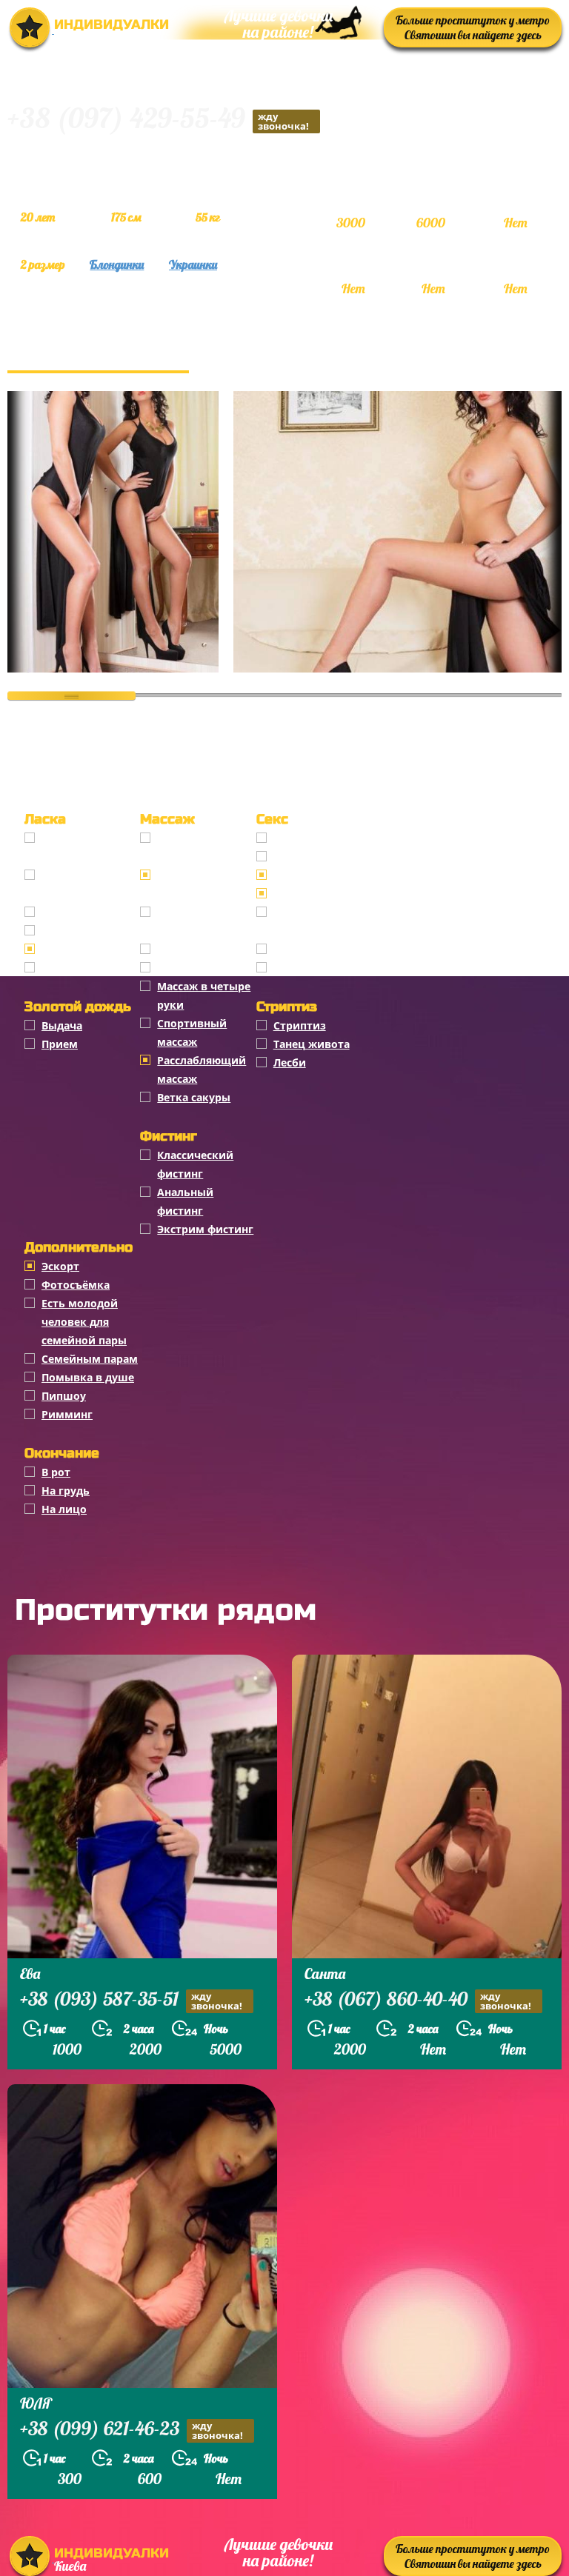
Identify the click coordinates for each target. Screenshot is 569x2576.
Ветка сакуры (194, 1097)
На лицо (64, 1509)
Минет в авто (78, 931)
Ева (30, 1973)
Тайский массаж (202, 949)
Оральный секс (315, 875)
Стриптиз (300, 1025)
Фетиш (293, 968)
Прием (60, 1044)
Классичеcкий (312, 838)
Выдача (62, 1025)
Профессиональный (203, 847)
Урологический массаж (200, 921)
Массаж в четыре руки (204, 995)
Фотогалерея (98, 356)
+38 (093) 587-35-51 (131, 2001)
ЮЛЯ (36, 2403)
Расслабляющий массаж (202, 1070)
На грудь (66, 1491)
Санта (325, 1973)
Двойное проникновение (317, 921)
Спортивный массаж (192, 1032)
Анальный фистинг (185, 1201)
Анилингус (71, 968)
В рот (56, 1472)
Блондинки (117, 264)
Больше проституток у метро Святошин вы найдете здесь (473, 27)
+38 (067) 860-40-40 (418, 2001)
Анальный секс (315, 857)
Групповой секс (316, 894)
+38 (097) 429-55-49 (158, 120)
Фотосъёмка (76, 1285)
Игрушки (299, 949)
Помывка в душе (88, 1377)
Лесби (290, 1062)
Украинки (193, 264)
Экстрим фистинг (205, 1229)
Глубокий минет (87, 912)
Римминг (67, 1414)
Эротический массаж (193, 884)
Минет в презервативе (80, 847)
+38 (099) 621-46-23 (132, 2430)
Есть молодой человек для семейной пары (84, 1322)
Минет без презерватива (80, 884)
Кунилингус (73, 949)
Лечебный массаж (206, 968)
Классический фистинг (195, 1164)
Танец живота (312, 1044)
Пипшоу (64, 1396)
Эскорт (60, 1266)
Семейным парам (90, 1359)
